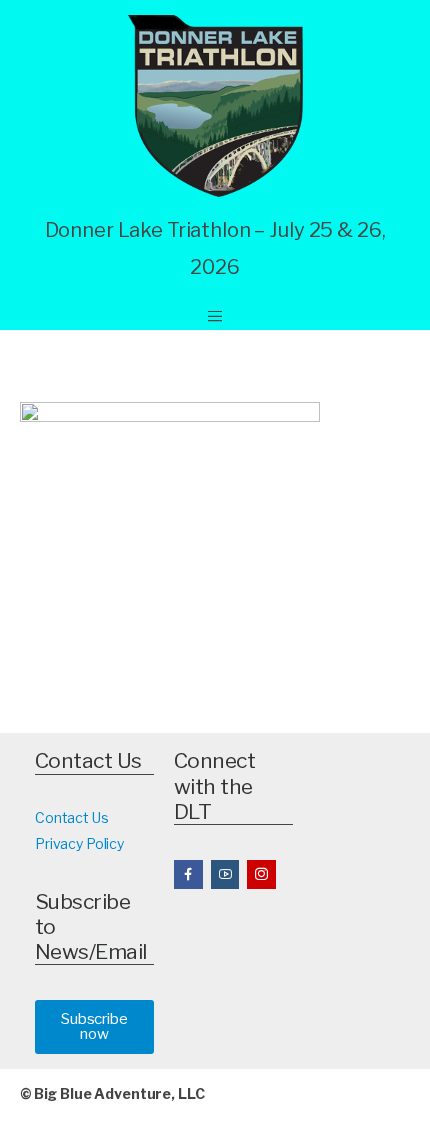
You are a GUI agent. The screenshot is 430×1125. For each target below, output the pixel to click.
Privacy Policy (79, 843)
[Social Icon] (188, 874)
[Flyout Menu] (215, 316)
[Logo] (215, 106)
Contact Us (72, 817)
